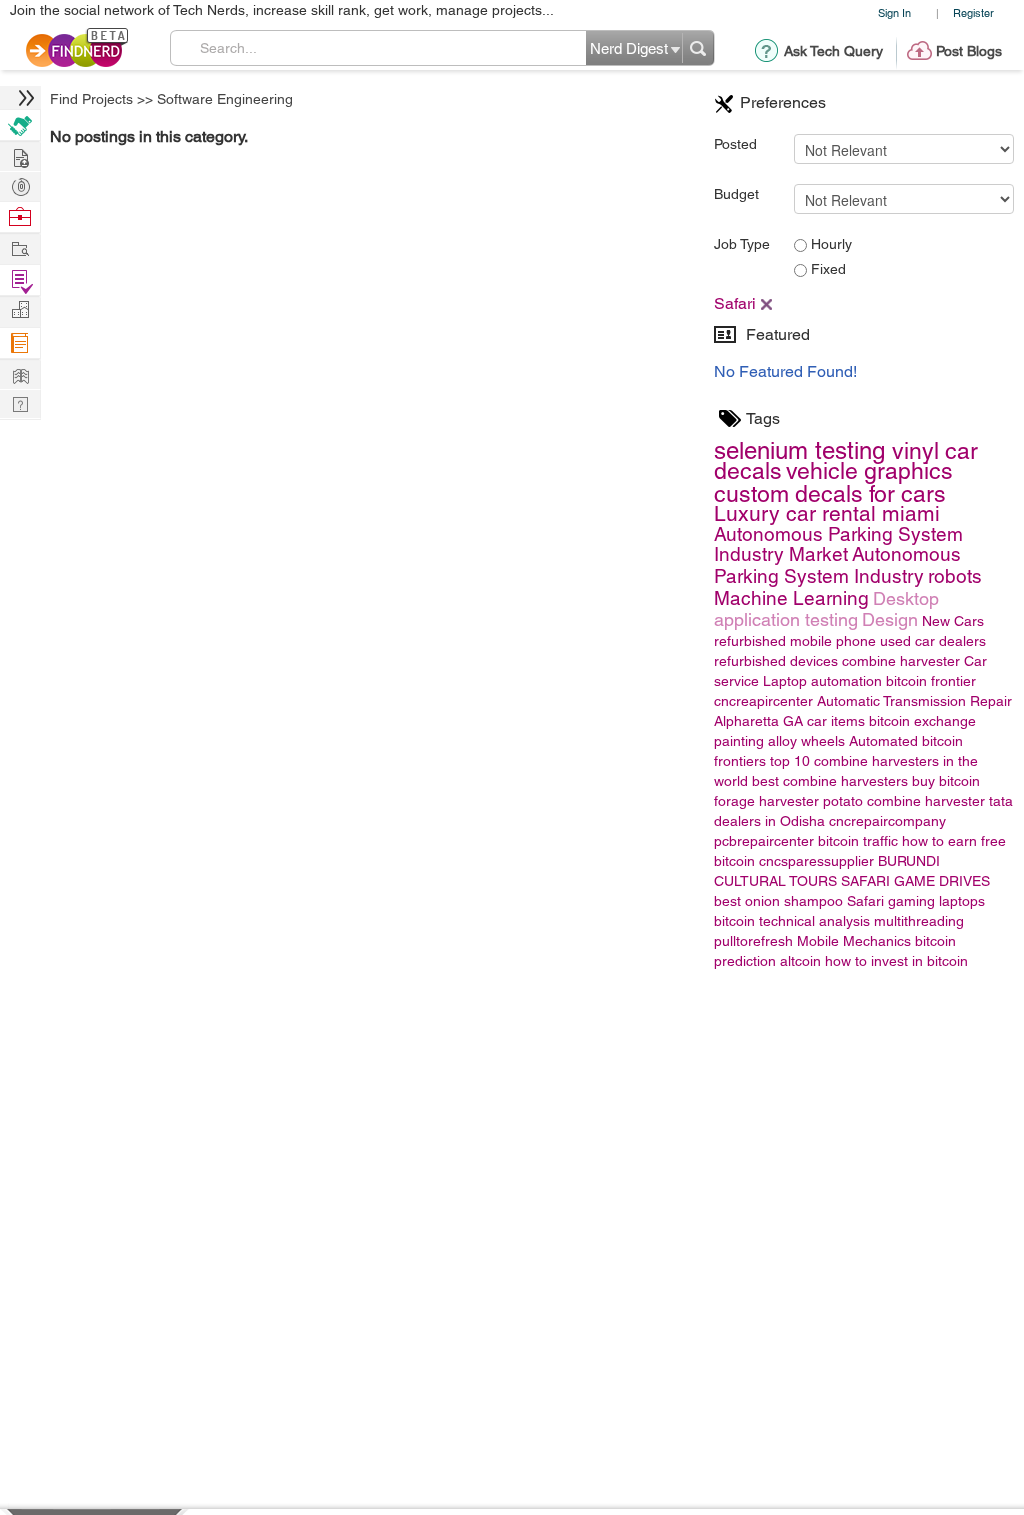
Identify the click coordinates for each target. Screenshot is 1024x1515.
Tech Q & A (20, 402)
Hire (20, 125)
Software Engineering (225, 99)
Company (20, 310)
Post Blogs (969, 51)
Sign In (894, 12)
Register (973, 12)
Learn (20, 343)
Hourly (829, 244)
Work (20, 217)
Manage (20, 280)
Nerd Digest (20, 373)
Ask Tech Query (833, 51)
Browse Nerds (20, 184)
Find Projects (91, 99)
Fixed (826, 269)
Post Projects (20, 155)
